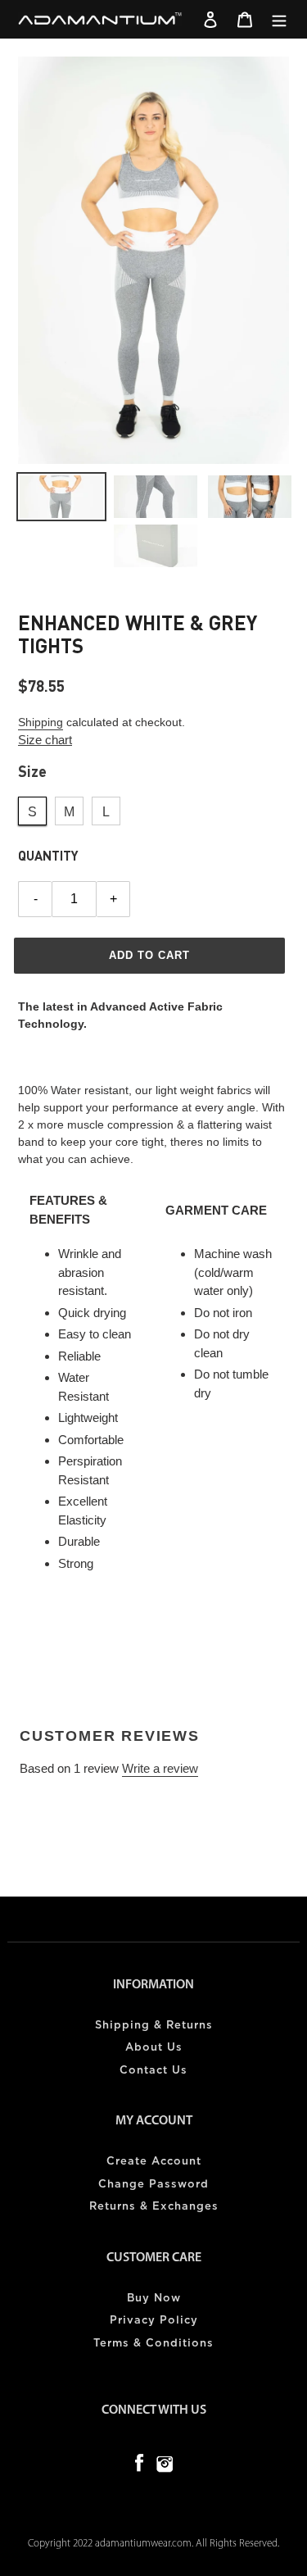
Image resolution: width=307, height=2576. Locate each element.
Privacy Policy (154, 2321)
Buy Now (154, 2299)
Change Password (153, 2185)
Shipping (41, 722)
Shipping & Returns (154, 2026)
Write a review (160, 1768)
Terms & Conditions (153, 2344)
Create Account (154, 2162)
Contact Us (153, 2071)
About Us (154, 2048)
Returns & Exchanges (154, 2207)
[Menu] (279, 19)
